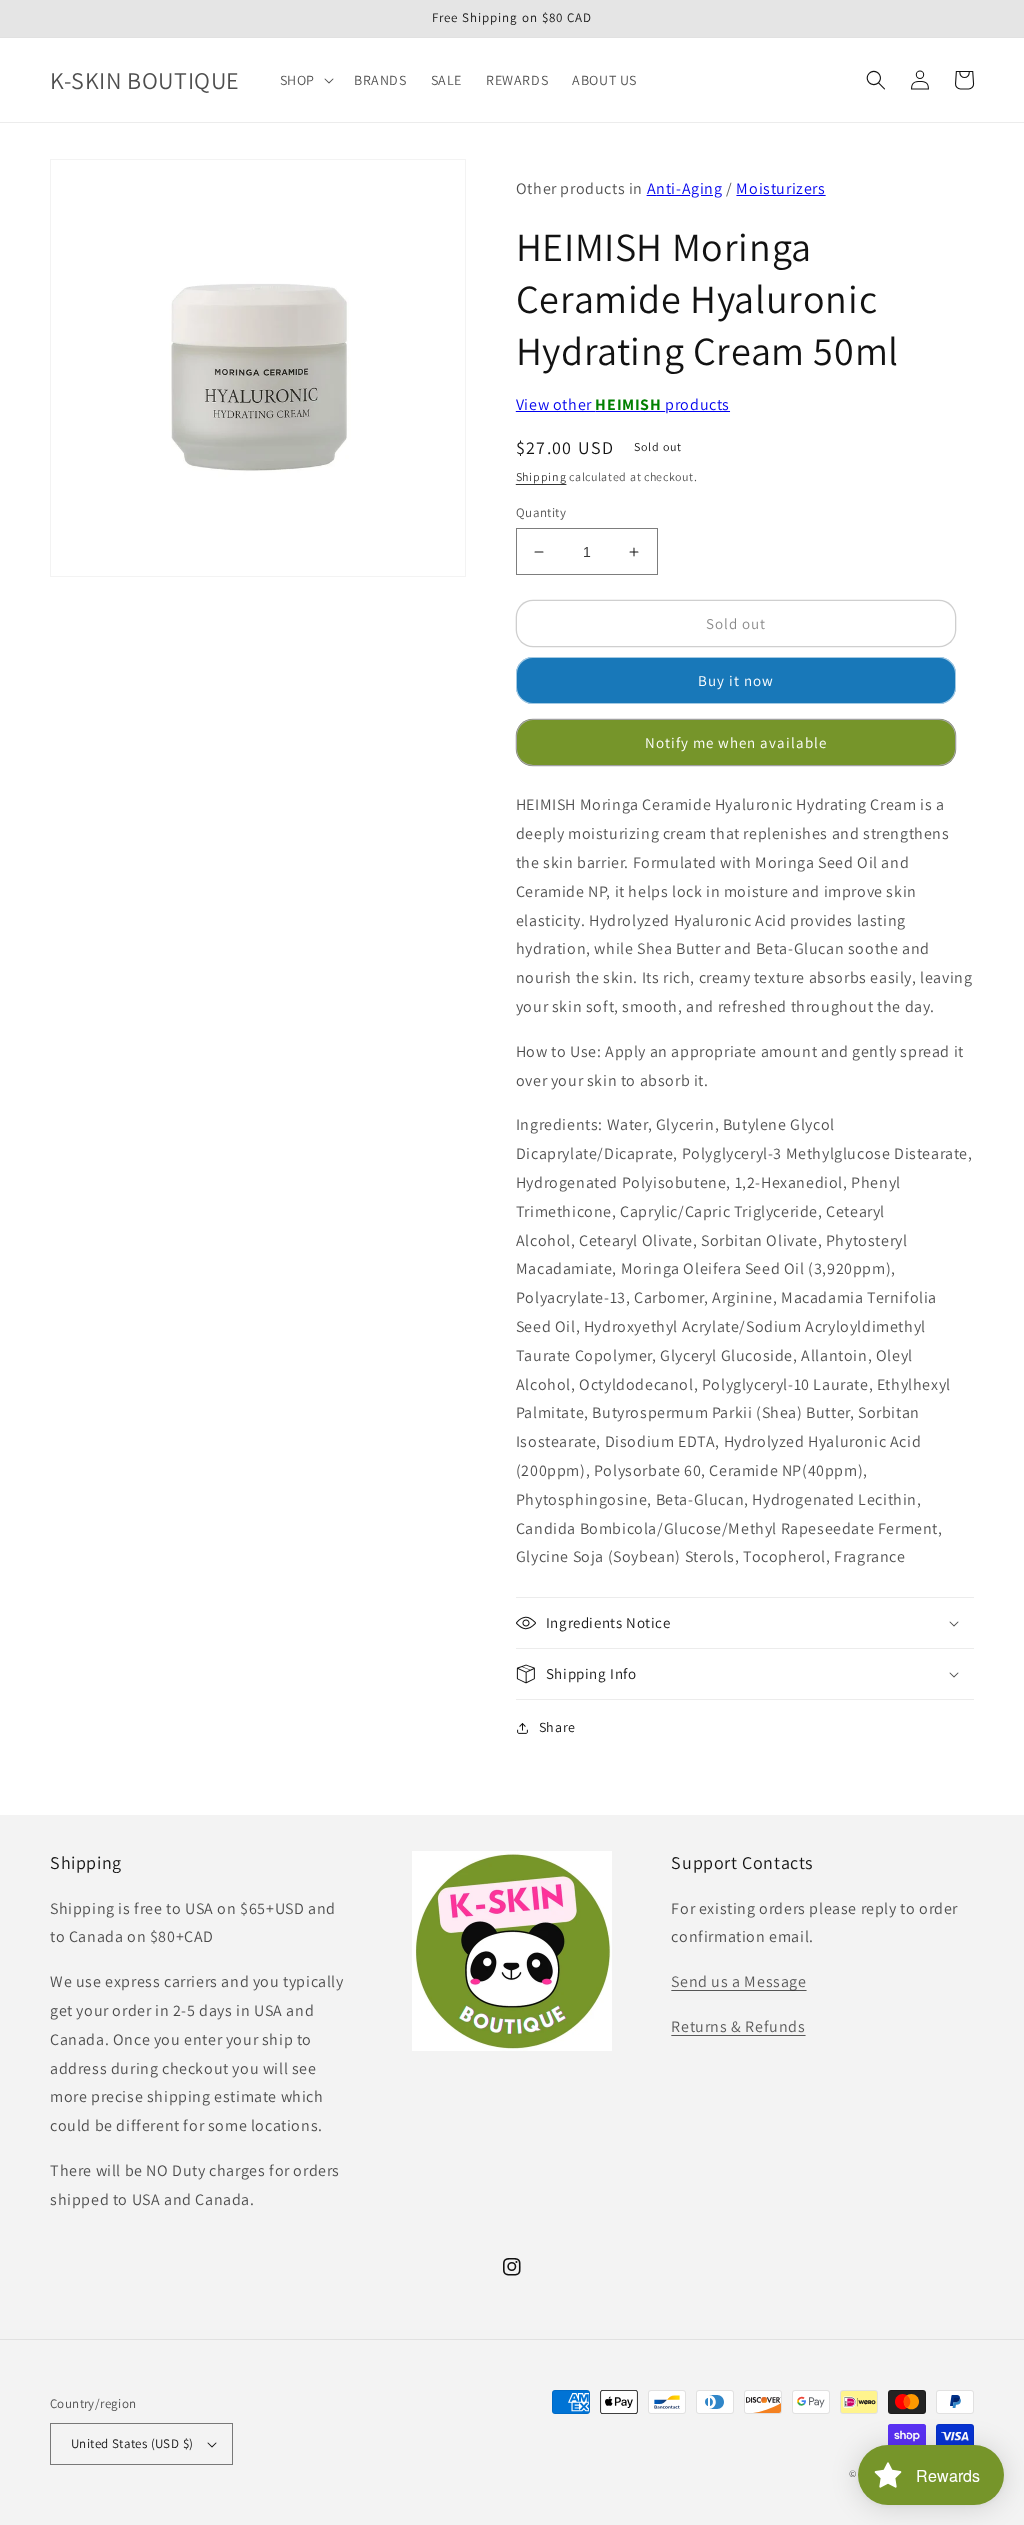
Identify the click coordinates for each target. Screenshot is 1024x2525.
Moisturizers (780, 188)
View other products (623, 404)
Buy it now (736, 680)
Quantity (541, 512)
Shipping (541, 476)
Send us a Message (738, 1981)
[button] (305, 80)
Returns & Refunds (738, 2026)
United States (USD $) (132, 2443)
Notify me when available (736, 742)
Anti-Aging (685, 188)
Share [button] (557, 1727)
